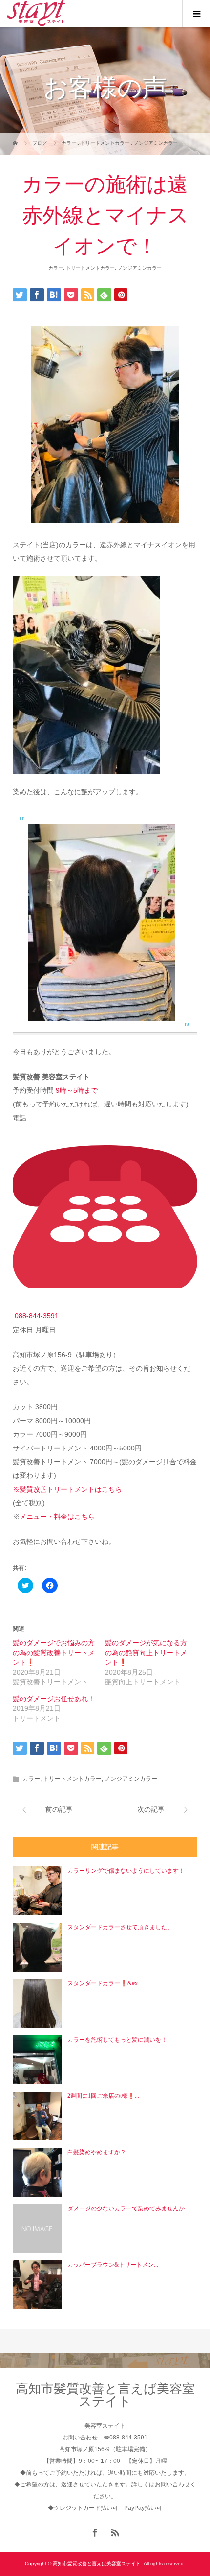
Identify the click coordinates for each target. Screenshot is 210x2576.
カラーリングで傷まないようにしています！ (126, 1871)
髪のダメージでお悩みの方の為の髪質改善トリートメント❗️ (54, 1653)
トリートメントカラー (90, 268)
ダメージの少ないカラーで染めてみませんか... (128, 2208)
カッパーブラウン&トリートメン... (113, 2265)
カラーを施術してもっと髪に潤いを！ (117, 2040)
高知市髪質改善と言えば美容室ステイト (105, 2395)
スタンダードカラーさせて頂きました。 (120, 1927)
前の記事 (59, 1809)
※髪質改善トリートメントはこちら (67, 1489)
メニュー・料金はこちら (57, 1517)
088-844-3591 (37, 1316)
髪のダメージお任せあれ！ (54, 1699)
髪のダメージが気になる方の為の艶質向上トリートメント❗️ (146, 1653)
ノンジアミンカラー (140, 268)
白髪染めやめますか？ (97, 2152)
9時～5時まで (77, 1090)
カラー (56, 268)
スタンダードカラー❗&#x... (105, 1983)
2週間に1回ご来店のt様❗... (103, 2096)
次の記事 (151, 1809)
